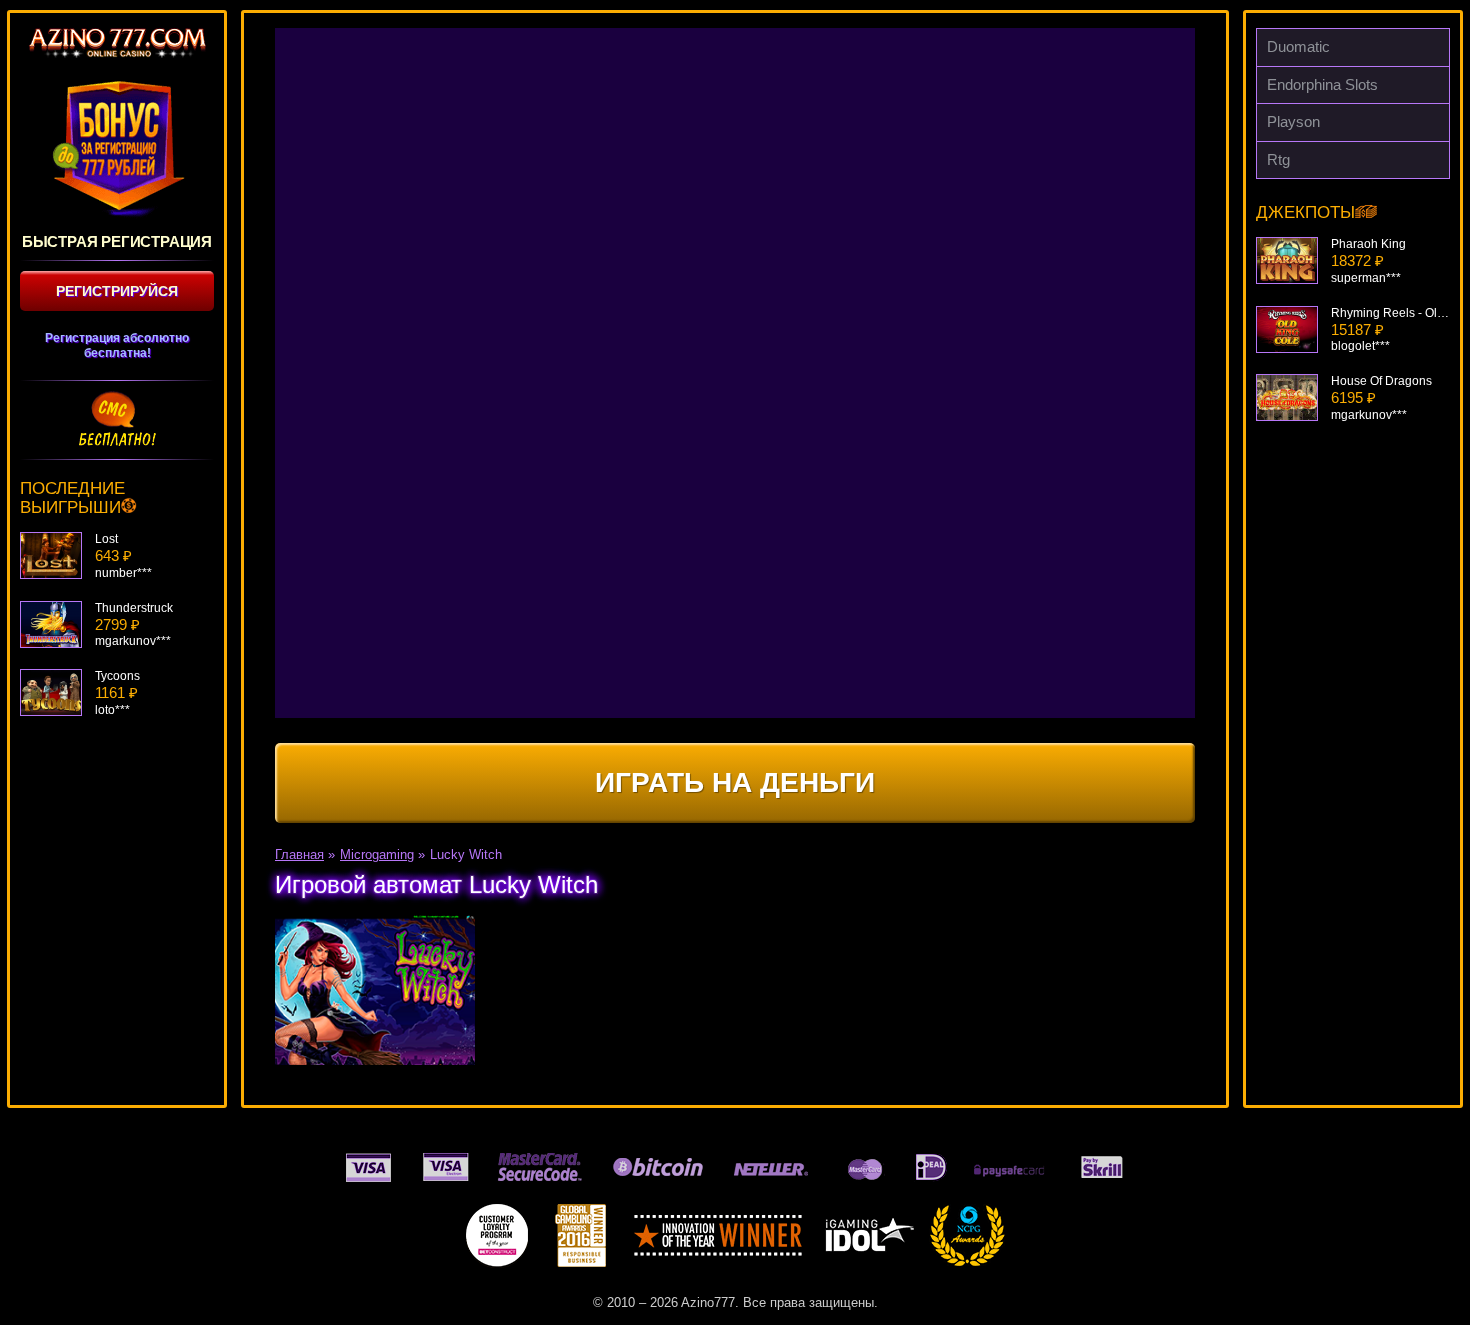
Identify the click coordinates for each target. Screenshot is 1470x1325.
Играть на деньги (735, 782)
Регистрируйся (117, 291)
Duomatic (1298, 46)
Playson (1293, 121)
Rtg (1278, 159)
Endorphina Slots (1322, 84)
